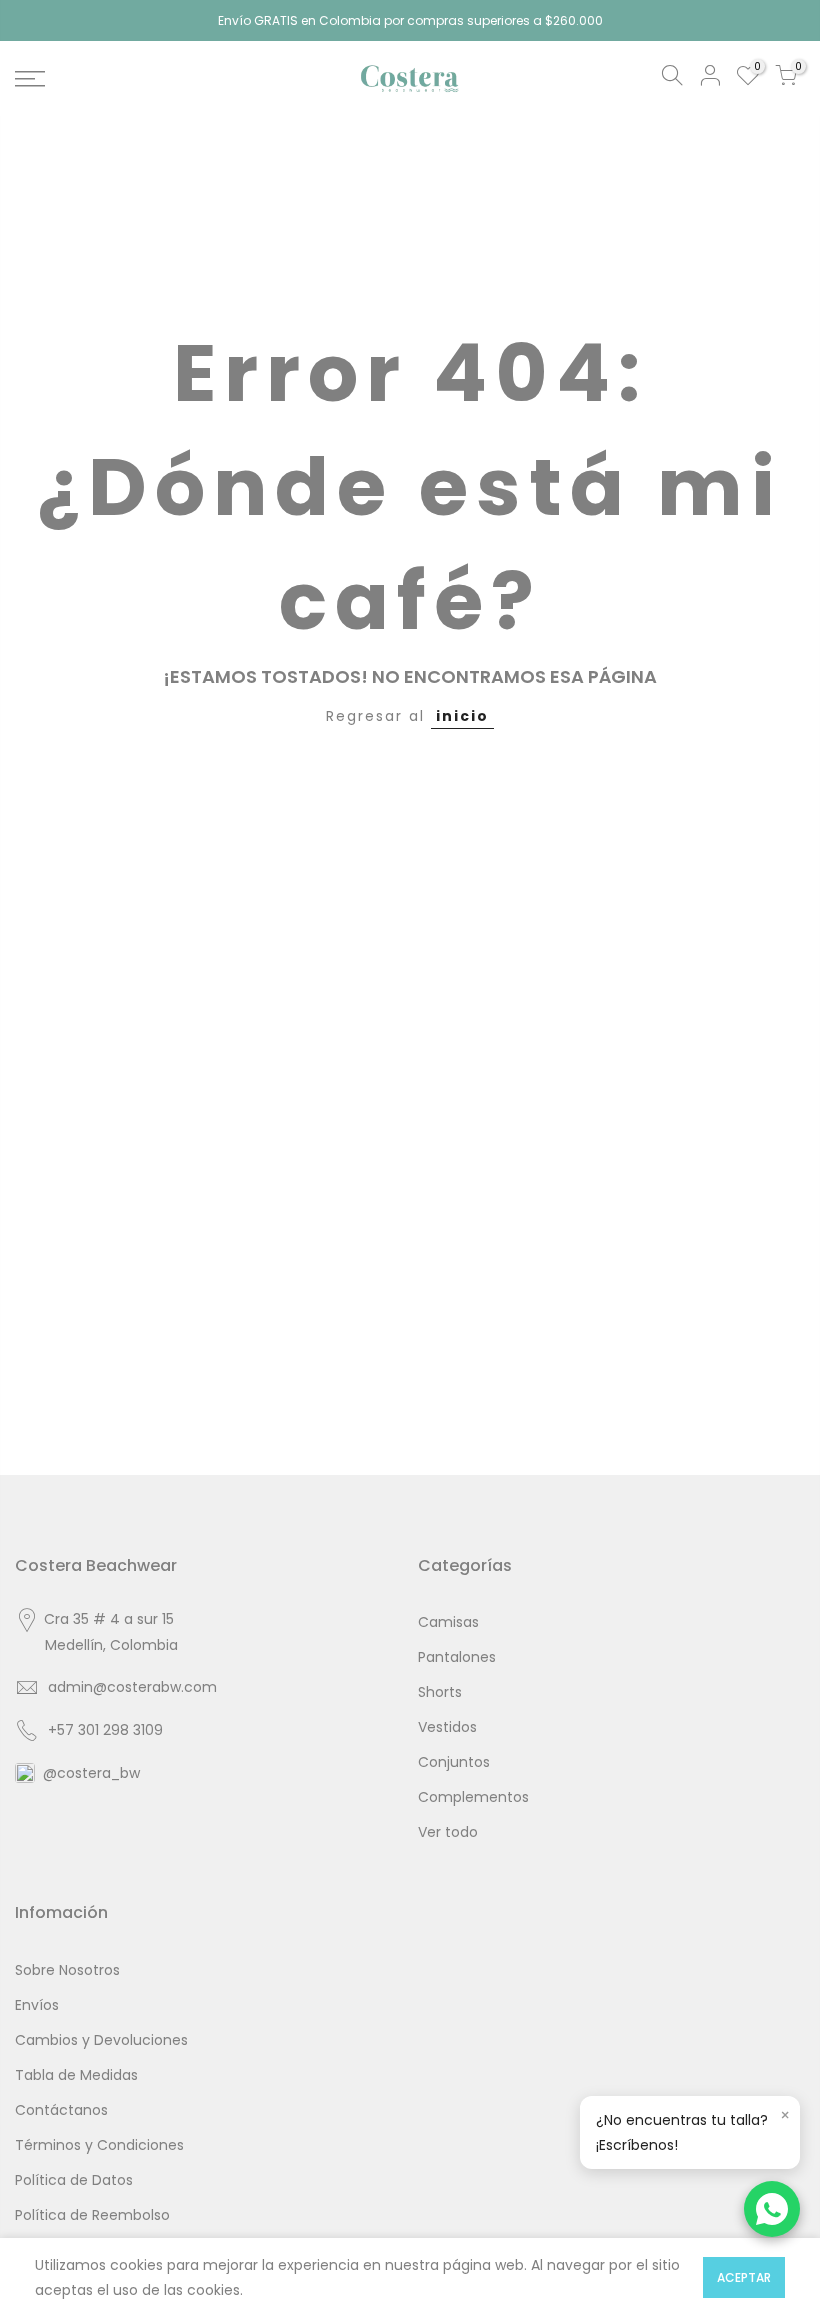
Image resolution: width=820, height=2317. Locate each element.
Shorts (440, 1692)
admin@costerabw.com (132, 1687)
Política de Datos (74, 2180)
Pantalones (457, 1657)
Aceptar (744, 2277)
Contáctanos (61, 2110)
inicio (462, 716)
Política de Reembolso (92, 2215)
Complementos (473, 1797)
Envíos (37, 2005)
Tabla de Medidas (76, 2075)
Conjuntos (454, 1762)
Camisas (448, 1622)
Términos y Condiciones (99, 2145)
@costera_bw (91, 1773)
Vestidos (447, 1727)
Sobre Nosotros (67, 1970)
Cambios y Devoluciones (101, 2040)
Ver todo (448, 1832)
